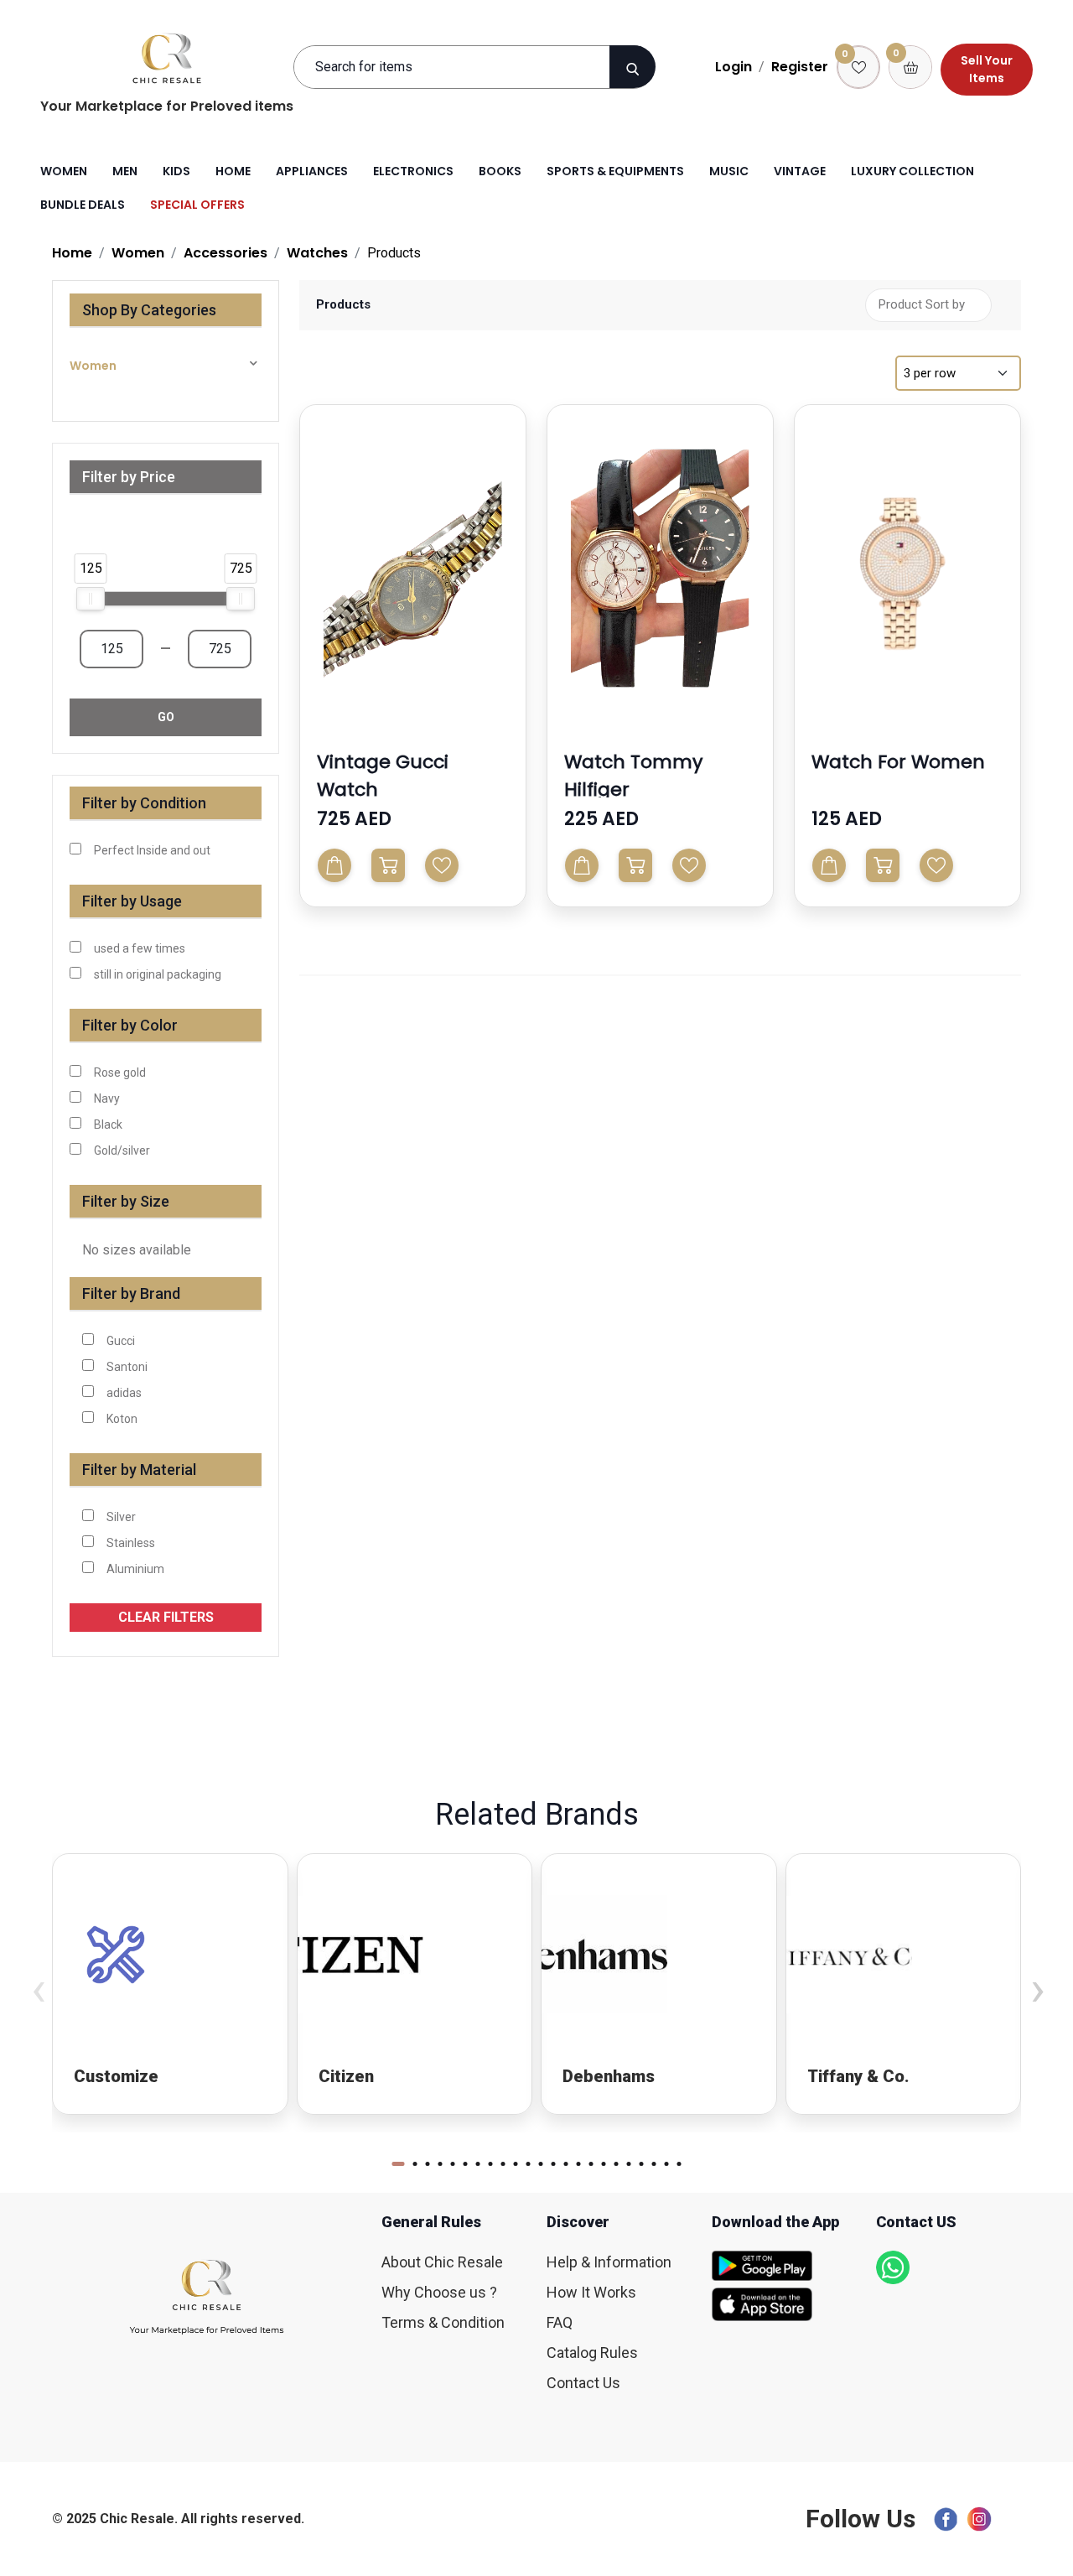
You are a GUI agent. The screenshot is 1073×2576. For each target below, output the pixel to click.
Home (233, 171)
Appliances (312, 171)
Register (800, 67)
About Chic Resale (442, 2262)
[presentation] (39, 1988)
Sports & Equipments (615, 171)
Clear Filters (166, 1617)
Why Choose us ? (439, 2292)
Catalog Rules (592, 2353)
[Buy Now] (388, 865)
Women (64, 171)
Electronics (413, 171)
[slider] (91, 599)
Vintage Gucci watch (383, 776)
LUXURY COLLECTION (912, 171)
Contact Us (583, 2383)
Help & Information (609, 2262)
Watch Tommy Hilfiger (633, 776)
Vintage (800, 171)
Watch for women (898, 762)
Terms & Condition (443, 2322)
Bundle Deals (83, 205)
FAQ (560, 2322)
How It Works (591, 2292)
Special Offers (197, 205)
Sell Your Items (987, 69)
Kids (176, 171)
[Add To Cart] (334, 865)
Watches (317, 253)
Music (729, 171)
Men (125, 171)
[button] (500, 549)
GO (166, 717)
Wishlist (442, 865)
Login (733, 67)
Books (500, 171)
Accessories (225, 253)
